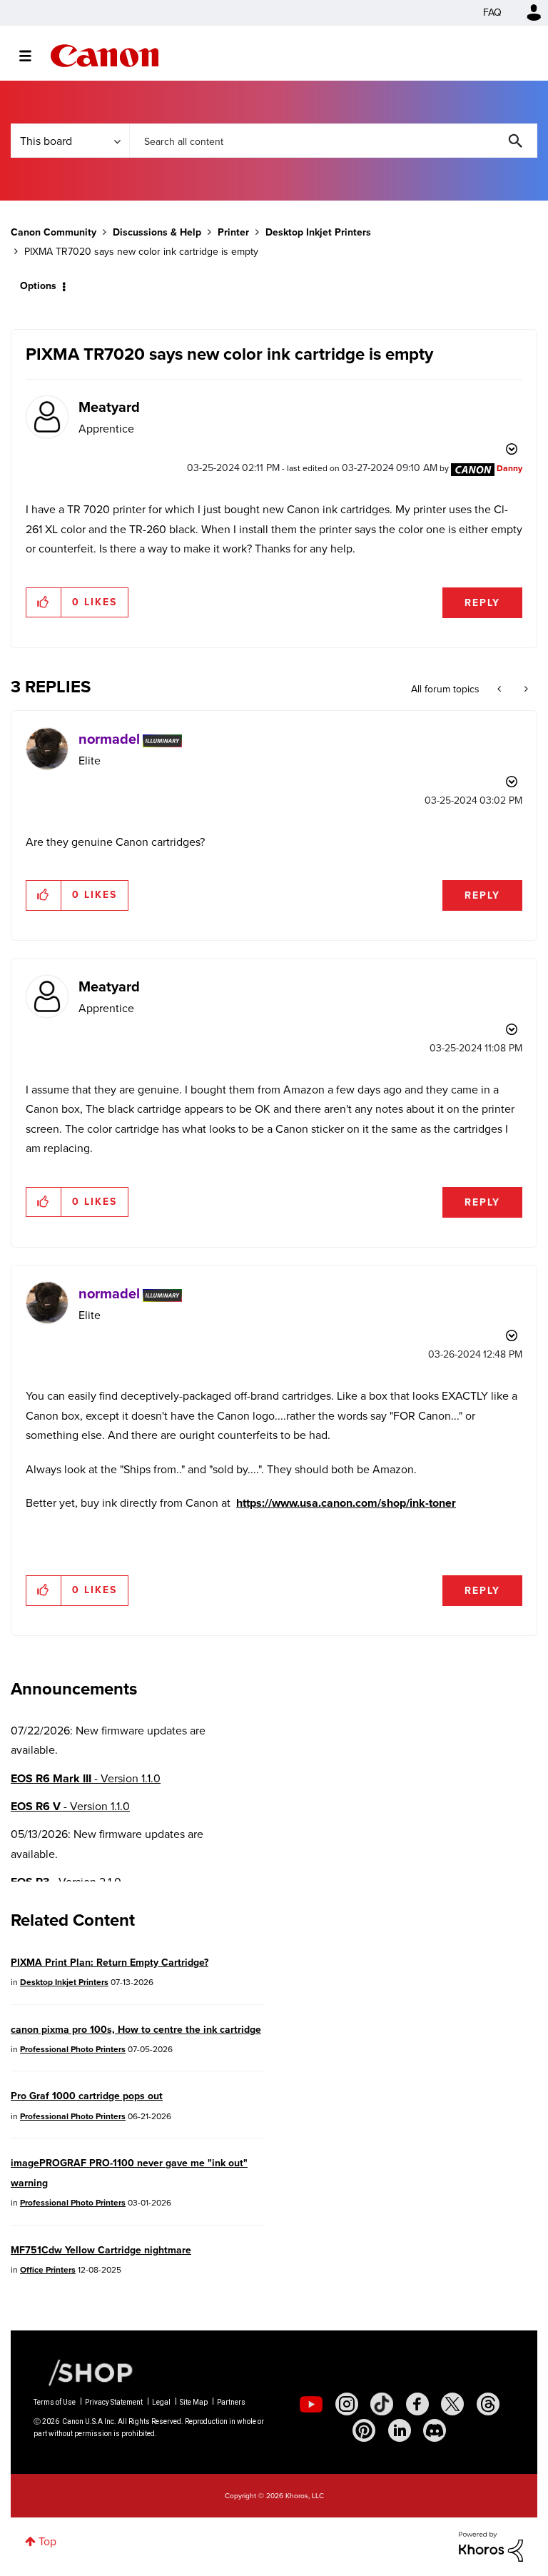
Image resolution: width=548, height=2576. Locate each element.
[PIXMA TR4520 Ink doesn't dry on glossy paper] (501, 690)
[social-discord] (435, 2430)
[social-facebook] (417, 2404)
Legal (161, 2402)
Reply (482, 603)
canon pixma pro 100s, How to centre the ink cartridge (136, 2030)
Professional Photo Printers (73, 2049)
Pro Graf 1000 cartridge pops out (87, 2096)
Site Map (194, 2402)
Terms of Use (55, 2402)
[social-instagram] (347, 2404)
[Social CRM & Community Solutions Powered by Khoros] (491, 2546)
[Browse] (32, 56)
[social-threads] (488, 2404)
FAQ (492, 12)
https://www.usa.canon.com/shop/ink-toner (346, 1503)
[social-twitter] (452, 2404)
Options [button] (38, 286)
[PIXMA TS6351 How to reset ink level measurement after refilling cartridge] (525, 690)
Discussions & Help (157, 232)
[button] (44, 602)
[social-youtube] (311, 2404)
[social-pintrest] (364, 2430)
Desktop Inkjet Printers (318, 232)
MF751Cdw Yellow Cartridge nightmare (101, 2250)
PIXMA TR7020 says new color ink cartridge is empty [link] (141, 252)
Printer (233, 232)
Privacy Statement (114, 2402)
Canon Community (105, 56)
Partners (231, 2402)
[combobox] (333, 141)
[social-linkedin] (400, 2430)
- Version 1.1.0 (86, 1778)
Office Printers (48, 2270)
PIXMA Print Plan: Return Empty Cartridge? (110, 1963)
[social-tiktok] (382, 2404)
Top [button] (47, 2541)
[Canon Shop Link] (83, 2372)
